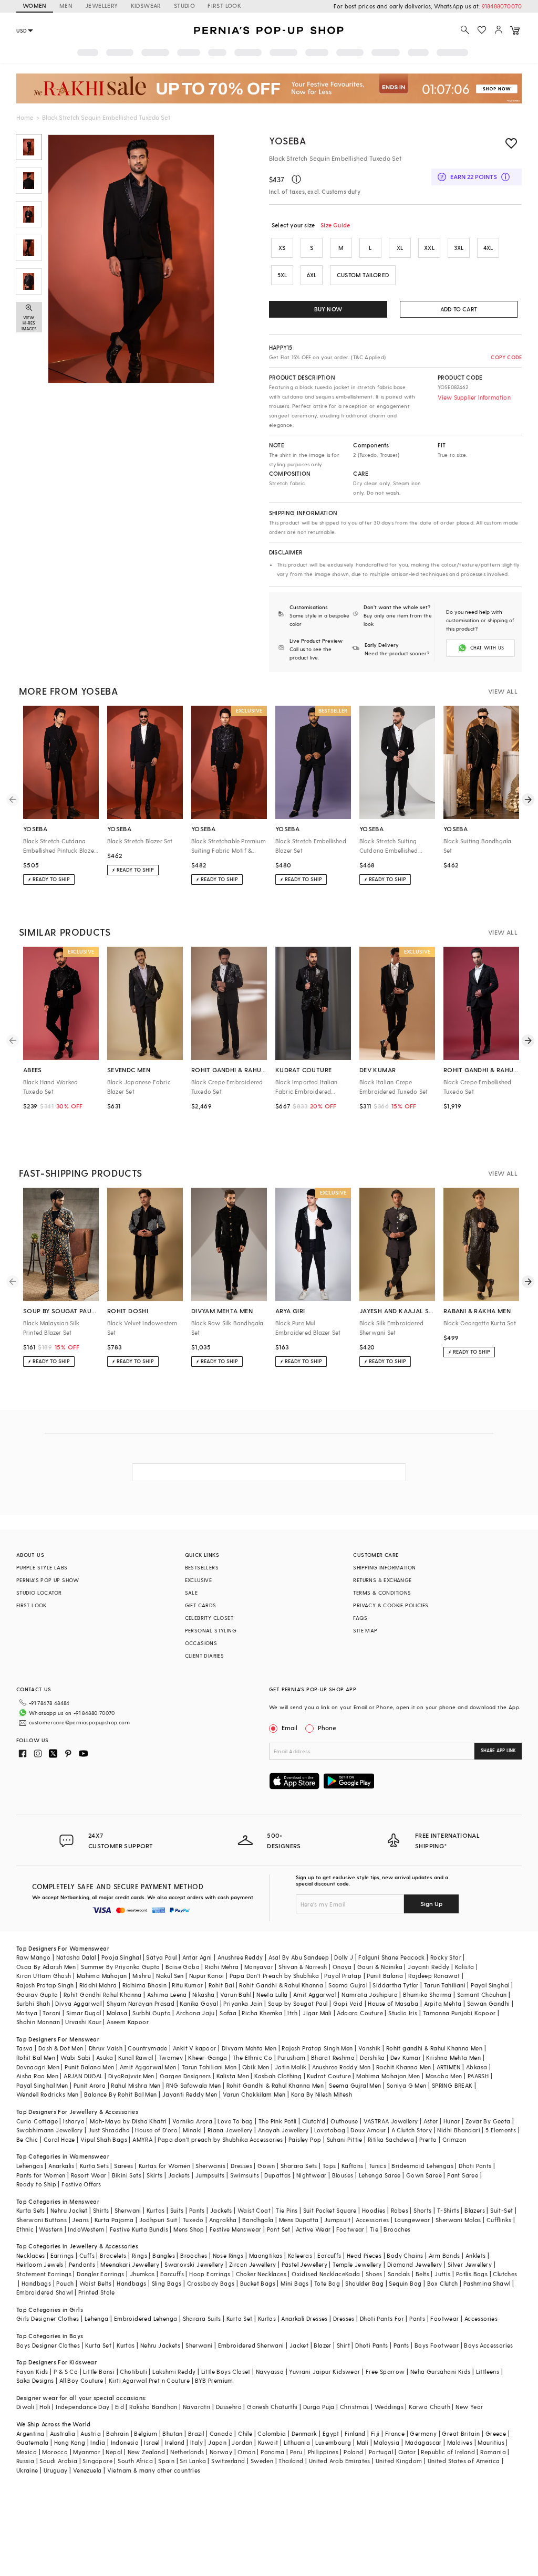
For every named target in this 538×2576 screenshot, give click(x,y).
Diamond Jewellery (415, 2264)
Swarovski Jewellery (194, 2264)
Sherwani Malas (458, 2220)
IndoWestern (86, 2229)
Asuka (105, 2057)
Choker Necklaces (261, 2274)
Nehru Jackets (160, 2345)
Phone (327, 1727)
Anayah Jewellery (283, 2130)
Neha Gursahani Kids (441, 2371)
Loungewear (412, 2220)
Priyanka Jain (243, 2003)
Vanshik (370, 2048)
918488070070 (502, 6)
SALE (192, 1593)
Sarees (123, 2166)
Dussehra (229, 2407)
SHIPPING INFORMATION (384, 1567)
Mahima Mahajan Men (388, 2076)
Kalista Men (233, 2076)
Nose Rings (228, 2255)
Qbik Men (256, 2067)
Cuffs (87, 2255)
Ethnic (25, 2229)
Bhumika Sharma (427, 1994)
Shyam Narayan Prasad (141, 2003)
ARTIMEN (449, 2067)
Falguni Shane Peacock (391, 1957)
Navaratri (197, 2407)
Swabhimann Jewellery (50, 2130)
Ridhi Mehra (222, 1967)
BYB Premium (214, 2380)
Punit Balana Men (89, 2067)
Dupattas (277, 2175)
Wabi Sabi (76, 2057)
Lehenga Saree (380, 2175)
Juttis (442, 2274)
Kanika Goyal (199, 2003)
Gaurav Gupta (37, 1994)
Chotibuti (133, 2371)
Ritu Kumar (187, 1985)
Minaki (192, 2130)
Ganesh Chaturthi (272, 2407)
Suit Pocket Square (330, 2210)
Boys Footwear (437, 2345)
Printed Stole (96, 2292)
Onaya (342, 1967)
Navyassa (270, 2371)
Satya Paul (161, 1957)
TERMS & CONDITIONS (382, 1593)
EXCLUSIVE (199, 1580)
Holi (45, 2407)
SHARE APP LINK (498, 1750)
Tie (374, 2229)
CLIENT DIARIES (205, 1656)
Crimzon (454, 2139)
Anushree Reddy (240, 1957)
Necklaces (31, 2255)
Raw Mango (34, 1957)
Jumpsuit (337, 2220)
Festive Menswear (235, 2229)
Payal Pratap (343, 1976)
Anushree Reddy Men (342, 2067)
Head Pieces (364, 2255)
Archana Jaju (195, 2013)
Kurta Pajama (114, 2220)
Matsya (27, 2013)
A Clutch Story (412, 2130)
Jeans (80, 2220)
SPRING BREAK (452, 2085)
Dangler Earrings (100, 2274)
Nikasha (204, 1994)
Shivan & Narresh (303, 1967)
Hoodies (374, 2210)
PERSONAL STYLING (211, 1630)
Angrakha (223, 2220)
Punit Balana (385, 1976)
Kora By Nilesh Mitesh (322, 2094)
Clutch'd (314, 2121)
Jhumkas (142, 2274)
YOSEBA (288, 140)
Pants (197, 2210)
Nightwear (312, 2175)
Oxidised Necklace (318, 2274)
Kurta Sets (94, 2166)
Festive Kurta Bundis (139, 2229)
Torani (51, 2013)
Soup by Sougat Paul (298, 2003)
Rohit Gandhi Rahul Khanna (103, 1994)
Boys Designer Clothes (48, 2345)
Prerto (428, 2139)
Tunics (377, 2166)
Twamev (171, 2057)
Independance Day (82, 2407)
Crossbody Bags (211, 2283)
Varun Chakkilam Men (254, 2094)
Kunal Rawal (136, 2057)
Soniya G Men (407, 2085)
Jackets (179, 2175)
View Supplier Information (474, 397)
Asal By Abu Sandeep (299, 1957)
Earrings (62, 2255)
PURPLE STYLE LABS (42, 1567)
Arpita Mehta (443, 2003)
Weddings (389, 2407)
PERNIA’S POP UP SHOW (48, 1580)
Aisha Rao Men (37, 2076)
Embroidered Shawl (45, 2292)
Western (51, 2229)
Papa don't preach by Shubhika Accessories (220, 2139)
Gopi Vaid (348, 2003)
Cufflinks (499, 2220)
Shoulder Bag (364, 2283)
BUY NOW (328, 309)
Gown (266, 2166)
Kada (353, 2274)
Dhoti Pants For (382, 2318)
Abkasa (477, 2067)
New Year (469, 2407)
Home (25, 117)
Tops (329, 2166)
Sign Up (431, 1903)
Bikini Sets (127, 2175)
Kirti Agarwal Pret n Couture (149, 2380)
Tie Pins (287, 2210)
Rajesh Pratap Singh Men (317, 2048)
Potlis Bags (472, 2274)
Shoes (374, 2274)
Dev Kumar (406, 2057)
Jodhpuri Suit (158, 2220)
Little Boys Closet (226, 2371)
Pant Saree (463, 2175)
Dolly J (344, 1957)
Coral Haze (59, 2139)
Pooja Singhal (121, 1957)
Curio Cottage (37, 2121)
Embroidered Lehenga (146, 2318)
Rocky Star (446, 1957)
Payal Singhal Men (42, 2085)
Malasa (117, 2013)
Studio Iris (403, 2013)
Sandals (399, 2274)
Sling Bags (167, 2283)
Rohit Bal (221, 1985)
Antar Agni (197, 1957)
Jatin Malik (291, 2067)
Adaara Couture (360, 2013)
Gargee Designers (185, 2076)
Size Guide (335, 225)
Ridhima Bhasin (145, 1985)
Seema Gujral (348, 1985)
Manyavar (259, 1967)
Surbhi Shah (33, 2003)
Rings (139, 2255)
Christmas (355, 2407)
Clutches (505, 2274)
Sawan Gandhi (489, 2003)
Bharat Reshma (333, 2057)
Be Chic (27, 2139)
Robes (400, 2210)
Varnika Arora (192, 2121)
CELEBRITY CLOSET (209, 1618)
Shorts (422, 2210)
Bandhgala (258, 2220)
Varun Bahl (236, 1994)
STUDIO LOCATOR (39, 1593)
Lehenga (97, 2318)
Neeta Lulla (272, 1994)
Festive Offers (81, 2184)
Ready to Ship (36, 2184)
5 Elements (501, 2130)
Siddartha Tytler (395, 1985)
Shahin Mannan (38, 2022)
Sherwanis (210, 2166)
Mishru (142, 1976)
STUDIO (184, 6)
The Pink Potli (278, 2121)
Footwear (350, 2229)
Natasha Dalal (76, 1957)
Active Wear (313, 2229)
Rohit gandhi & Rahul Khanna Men (434, 2048)
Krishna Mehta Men (453, 2057)
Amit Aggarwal (315, 1994)
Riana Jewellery (230, 2130)
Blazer (322, 2345)
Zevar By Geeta (488, 2121)
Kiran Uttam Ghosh (44, 1976)
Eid (120, 2407)
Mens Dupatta (299, 2220)
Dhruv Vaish (106, 2048)
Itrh (292, 2013)
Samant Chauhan (482, 1994)
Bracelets (113, 2255)
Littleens (488, 2371)
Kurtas (156, 2210)
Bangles (164, 2255)
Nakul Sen (170, 1976)
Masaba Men (444, 2076)
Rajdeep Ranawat (434, 1976)
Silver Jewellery (470, 2264)
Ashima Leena (167, 1994)
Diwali (25, 2407)
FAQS (360, 1618)
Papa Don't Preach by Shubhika (275, 1976)
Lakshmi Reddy (174, 2371)
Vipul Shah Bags (104, 2139)
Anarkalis (61, 2166)
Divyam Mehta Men (249, 2048)
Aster (431, 2121)
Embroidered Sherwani (251, 2345)
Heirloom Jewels (40, 2264)
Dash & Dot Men (61, 2048)
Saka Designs (35, 2380)
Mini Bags (295, 2283)
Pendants (82, 2264)
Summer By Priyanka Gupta (121, 1967)
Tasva (25, 2048)
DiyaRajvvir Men (131, 2076)
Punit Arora (90, 2085)
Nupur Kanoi (206, 1976)
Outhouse (344, 2121)
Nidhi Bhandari (459, 2130)
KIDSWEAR (146, 6)
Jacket (299, 2345)
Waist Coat (254, 2210)
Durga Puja (319, 2407)
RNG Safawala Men (193, 2085)
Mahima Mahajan (102, 1976)
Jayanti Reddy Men (190, 2094)
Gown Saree (424, 2175)
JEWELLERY (102, 6)
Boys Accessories (488, 2345)
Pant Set (279, 2229)
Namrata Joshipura (370, 1994)
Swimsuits (245, 2175)
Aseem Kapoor (128, 2022)
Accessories (372, 2220)
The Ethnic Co (252, 2057)
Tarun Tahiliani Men (209, 2067)
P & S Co (66, 2371)
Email (289, 1727)
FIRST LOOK (224, 6)
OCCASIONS (201, 1643)
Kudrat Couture (329, 2076)
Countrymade (147, 2048)
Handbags (36, 2283)
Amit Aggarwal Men (148, 2067)
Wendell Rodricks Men (48, 2094)
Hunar (452, 2121)
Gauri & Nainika (380, 1967)
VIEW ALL (503, 691)
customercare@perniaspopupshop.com (79, 1722)
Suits (177, 2210)
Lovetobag (330, 2130)
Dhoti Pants (475, 2166)
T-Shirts (448, 2210)
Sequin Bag (405, 2283)
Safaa (228, 2013)
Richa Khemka (262, 2013)
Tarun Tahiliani (445, 1985)
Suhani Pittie (345, 2139)
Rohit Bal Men (36, 2057)
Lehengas (30, 2166)
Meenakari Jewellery (130, 2264)
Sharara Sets (299, 2166)
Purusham (291, 2057)
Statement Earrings (44, 2274)
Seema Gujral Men (355, 2085)
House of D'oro (156, 2130)
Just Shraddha (109, 2130)
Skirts (154, 2175)
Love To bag (235, 2121)
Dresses (241, 2166)
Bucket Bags (258, 2283)
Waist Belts (95, 2283)
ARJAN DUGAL (83, 2076)
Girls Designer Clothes (48, 2318)
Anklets (476, 2255)
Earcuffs (329, 2255)
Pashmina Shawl (487, 2283)
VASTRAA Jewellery (391, 2121)
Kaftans (353, 2166)
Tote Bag (327, 2283)
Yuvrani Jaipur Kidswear (324, 2371)
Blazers (475, 2210)
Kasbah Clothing (278, 2076)
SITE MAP (365, 1630)
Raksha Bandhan (153, 2407)
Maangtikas (266, 2255)
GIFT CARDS (201, 1605)
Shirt (343, 2345)
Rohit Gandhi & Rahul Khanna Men (275, 2085)
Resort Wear (89, 2175)
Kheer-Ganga (208, 2057)
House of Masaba (393, 2003)
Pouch (65, 2283)
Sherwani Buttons (42, 2220)
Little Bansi (99, 2371)
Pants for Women (41, 2175)
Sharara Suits (202, 2318)
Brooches (397, 2229)
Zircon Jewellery (252, 2264)
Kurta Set (240, 2318)
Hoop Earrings (210, 2274)
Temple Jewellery (357, 2264)
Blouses (343, 2175)
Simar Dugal (84, 2013)
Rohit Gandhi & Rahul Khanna (281, 1985)
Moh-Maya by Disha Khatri (128, 2121)
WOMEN (35, 6)
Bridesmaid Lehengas (422, 2166)
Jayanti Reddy (428, 1967)
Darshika (372, 2057)
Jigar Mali (317, 2013)
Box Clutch (443, 2283)
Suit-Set (501, 2210)
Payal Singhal (490, 1985)
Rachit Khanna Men (404, 2067)
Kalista (465, 1967)
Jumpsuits (210, 2175)
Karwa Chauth (430, 2407)
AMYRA (142, 2139)
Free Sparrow (385, 2371)
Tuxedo (193, 2220)
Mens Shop (189, 2229)
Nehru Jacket (69, 2210)
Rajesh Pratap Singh (45, 1985)
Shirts (101, 2210)
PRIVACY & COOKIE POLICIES (391, 1605)
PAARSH (478, 2076)
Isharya (74, 2121)
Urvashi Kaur (83, 2022)
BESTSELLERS (202, 1567)
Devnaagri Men (38, 2067)
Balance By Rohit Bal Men (121, 2094)
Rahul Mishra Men (136, 2085)
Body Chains (405, 2255)
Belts (422, 2274)
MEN (66, 6)
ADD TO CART (459, 309)
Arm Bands (444, 2255)
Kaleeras (300, 2255)
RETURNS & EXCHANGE (382, 1580)
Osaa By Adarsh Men (46, 1967)
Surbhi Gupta (152, 2013)
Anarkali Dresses (304, 2318)
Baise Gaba (183, 1967)
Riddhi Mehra (98, 1985)
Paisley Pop (305, 2139)
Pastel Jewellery (304, 2264)
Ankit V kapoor (195, 2048)
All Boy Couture (81, 2380)
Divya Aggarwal (78, 2003)
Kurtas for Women (164, 2166)
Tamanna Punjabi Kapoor (459, 2013)
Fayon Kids (32, 2371)
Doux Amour (368, 2130)
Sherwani (128, 2210)
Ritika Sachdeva (391, 2139)
